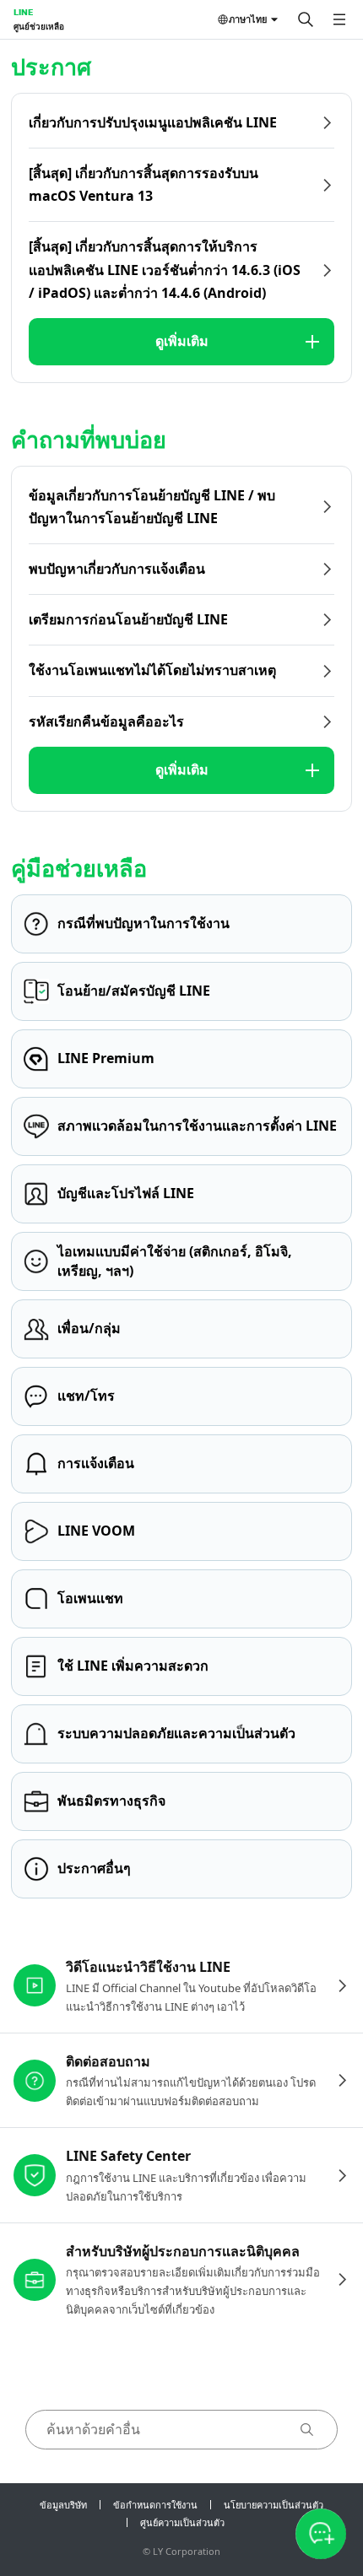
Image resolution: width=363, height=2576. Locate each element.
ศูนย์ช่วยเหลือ (39, 26)
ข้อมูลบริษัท (63, 2505)
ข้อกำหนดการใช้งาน (155, 2505)
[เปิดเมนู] (339, 19)
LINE (23, 12)
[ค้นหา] (306, 19)
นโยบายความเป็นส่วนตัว (274, 2505)
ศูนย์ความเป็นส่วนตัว (182, 2522)
